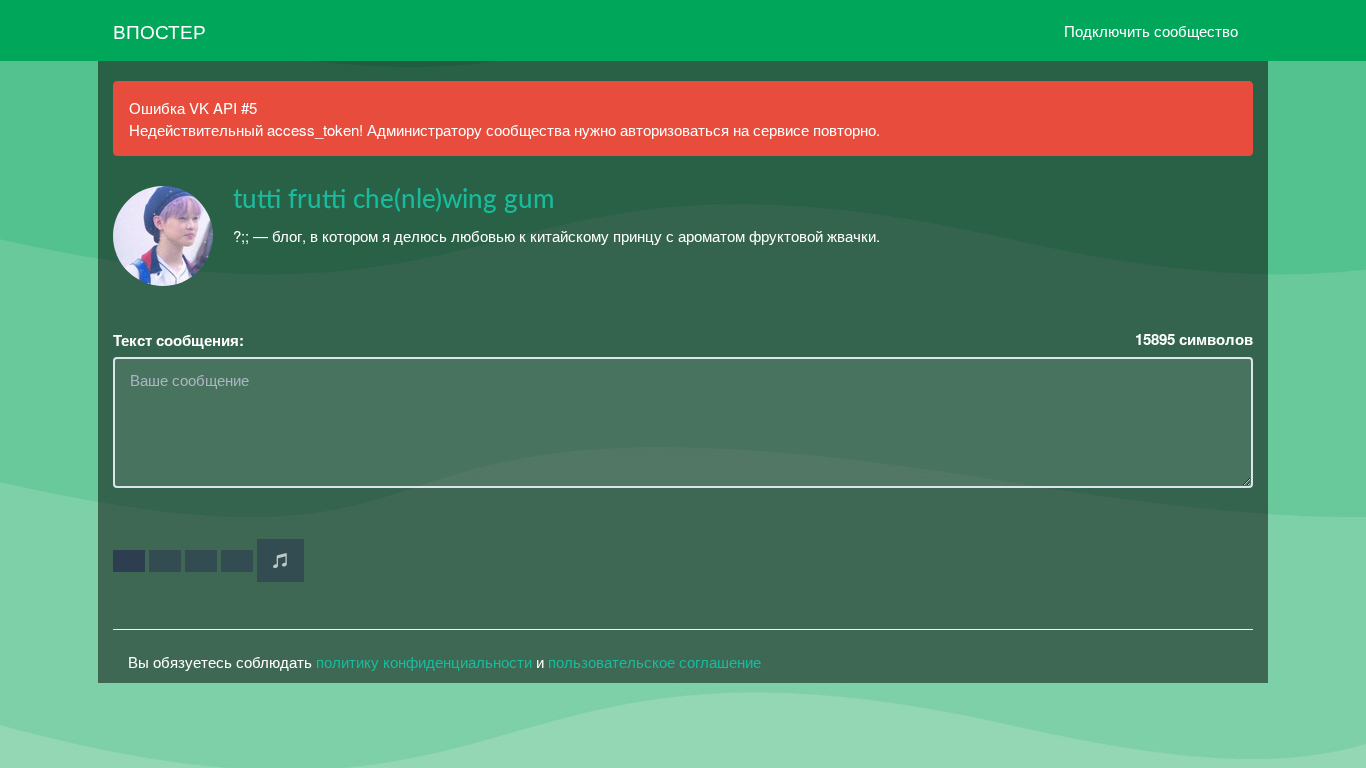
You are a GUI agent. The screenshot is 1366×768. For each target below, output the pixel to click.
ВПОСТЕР (159, 30)
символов (1194, 339)
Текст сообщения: (178, 340)
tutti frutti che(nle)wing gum (393, 200)
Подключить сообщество (1151, 30)
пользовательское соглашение (654, 661)
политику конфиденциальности (424, 661)
